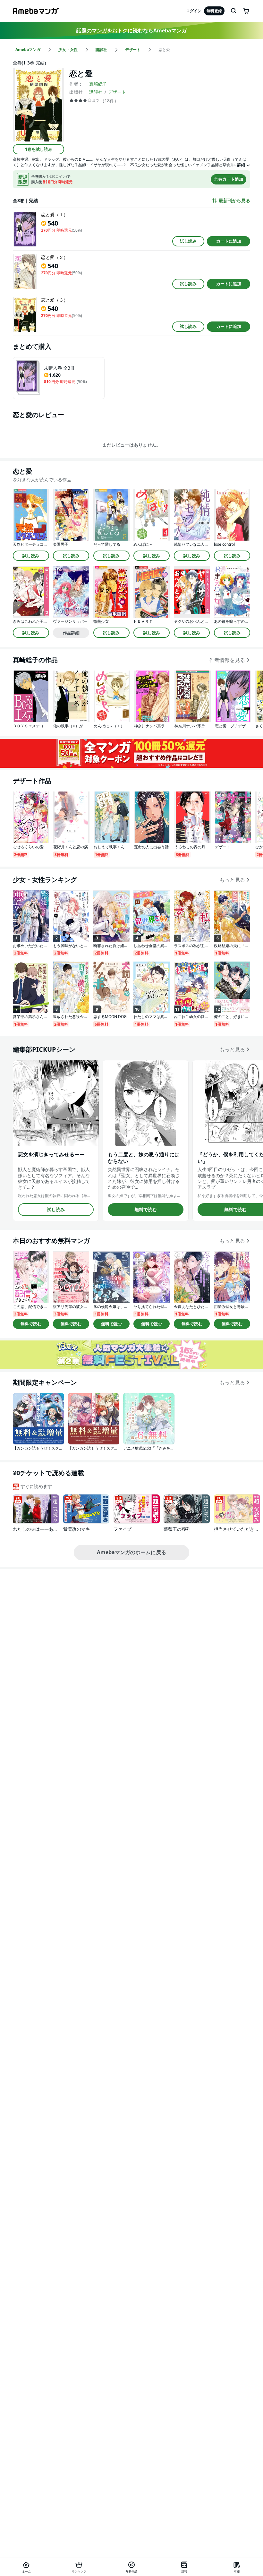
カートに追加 (229, 241)
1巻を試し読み (39, 149)
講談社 (96, 92)
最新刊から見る (234, 201)
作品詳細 (71, 633)
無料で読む (146, 1209)
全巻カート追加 (229, 179)
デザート (117, 92)
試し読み (188, 241)
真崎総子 (98, 84)
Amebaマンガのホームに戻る (131, 1552)
